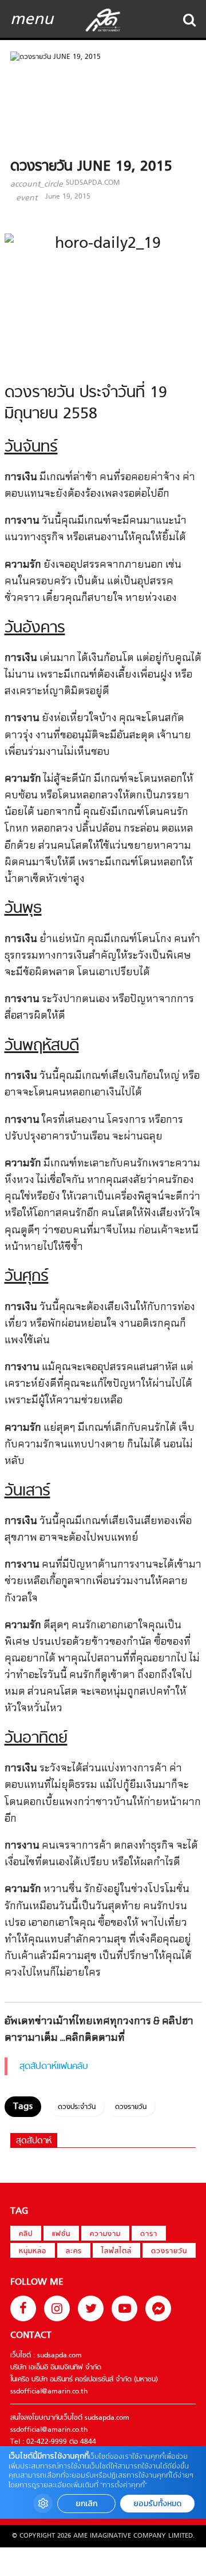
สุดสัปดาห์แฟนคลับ (54, 2067)
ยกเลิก (86, 2504)
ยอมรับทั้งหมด (157, 2504)
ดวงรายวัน (131, 2107)
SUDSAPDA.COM (93, 183)
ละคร (74, 2251)
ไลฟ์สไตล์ (116, 2251)
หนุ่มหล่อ (33, 2251)
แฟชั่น (61, 2234)
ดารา (149, 2234)
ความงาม (105, 2234)
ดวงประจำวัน (77, 2107)
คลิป (26, 2234)
